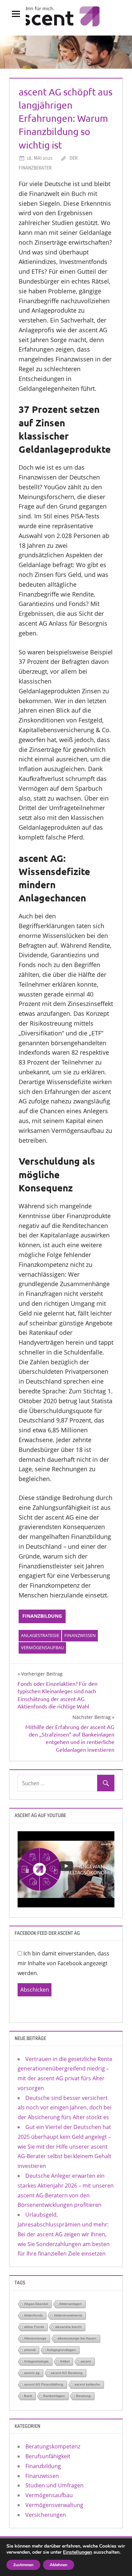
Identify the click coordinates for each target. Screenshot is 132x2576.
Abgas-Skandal (36, 2304)
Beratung (83, 2396)
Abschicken (35, 1990)
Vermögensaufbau (49, 2495)
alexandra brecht (68, 2327)
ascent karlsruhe (87, 2384)
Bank (28, 2396)
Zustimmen (23, 2565)
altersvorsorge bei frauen (77, 2338)
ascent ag (32, 2373)
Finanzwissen (42, 2476)
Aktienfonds (33, 2315)
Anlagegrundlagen (61, 2350)
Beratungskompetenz (53, 2446)
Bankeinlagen (54, 2396)
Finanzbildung (42, 1616)
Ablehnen (59, 2565)
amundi (30, 2350)
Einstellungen (78, 2552)
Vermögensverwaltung (54, 2505)
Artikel (65, 2361)
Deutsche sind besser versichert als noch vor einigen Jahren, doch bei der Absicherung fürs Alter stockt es (64, 2108)
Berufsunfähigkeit (48, 2456)
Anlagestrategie (40, 1635)
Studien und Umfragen (54, 2485)
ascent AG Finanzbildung (44, 2384)
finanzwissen (80, 1635)
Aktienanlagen (71, 2304)
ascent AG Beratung (67, 2373)
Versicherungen (46, 2515)
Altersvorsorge (35, 2338)
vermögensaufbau (42, 1648)
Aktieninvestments (68, 2315)
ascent (86, 2361)
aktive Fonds (34, 2327)
